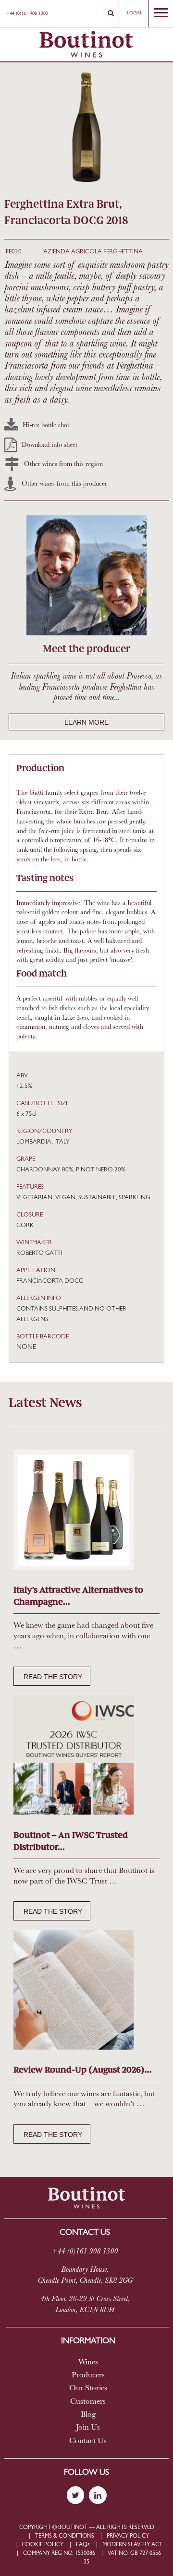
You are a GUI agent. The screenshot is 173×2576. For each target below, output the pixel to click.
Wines (88, 2362)
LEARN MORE (86, 722)
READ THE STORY (53, 1677)
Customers (88, 2402)
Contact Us (88, 2441)
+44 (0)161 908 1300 (27, 14)
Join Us (88, 2428)
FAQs (83, 2545)
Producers (88, 2375)
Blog (88, 2415)
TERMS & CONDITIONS (65, 2536)
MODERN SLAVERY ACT (132, 2545)
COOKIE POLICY (43, 2545)
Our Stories (88, 2388)
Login (134, 13)
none (26, 1347)
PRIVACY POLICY (128, 2536)
